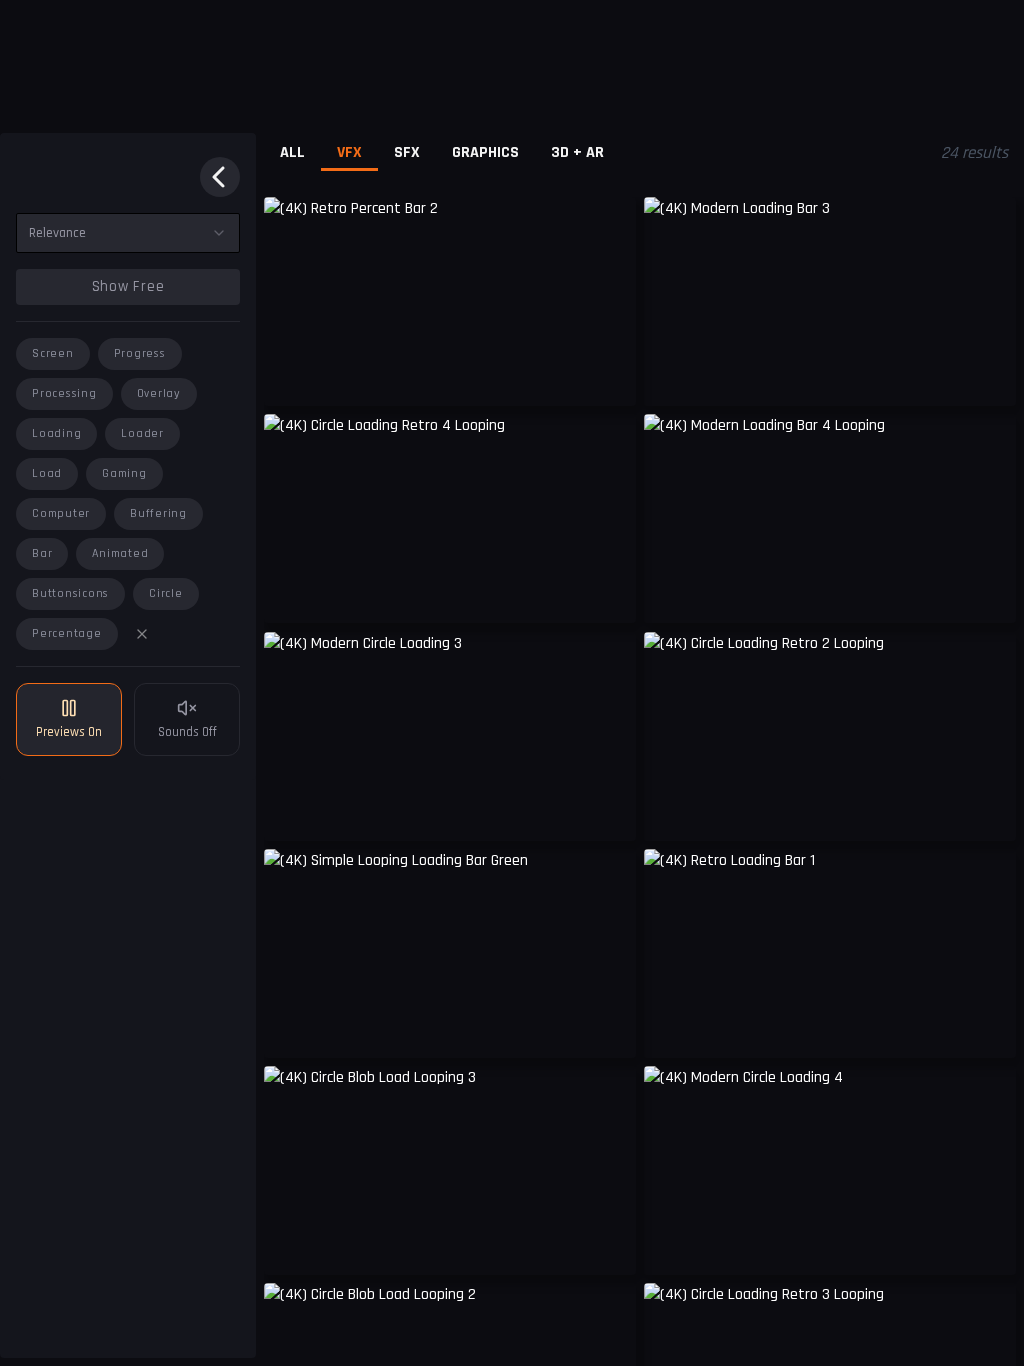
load (47, 473)
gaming (124, 473)
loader (142, 433)
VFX (349, 152)
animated (120, 553)
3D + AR (577, 152)
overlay (159, 393)
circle (166, 593)
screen (53, 353)
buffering (158, 513)
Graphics (485, 152)
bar (42, 553)
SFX (407, 152)
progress (140, 353)
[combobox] (128, 233)
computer (61, 513)
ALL (292, 152)
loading (56, 433)
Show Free (128, 286)
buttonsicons (70, 593)
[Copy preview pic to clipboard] (292, 376)
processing (64, 393)
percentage (67, 633)
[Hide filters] (220, 177)
